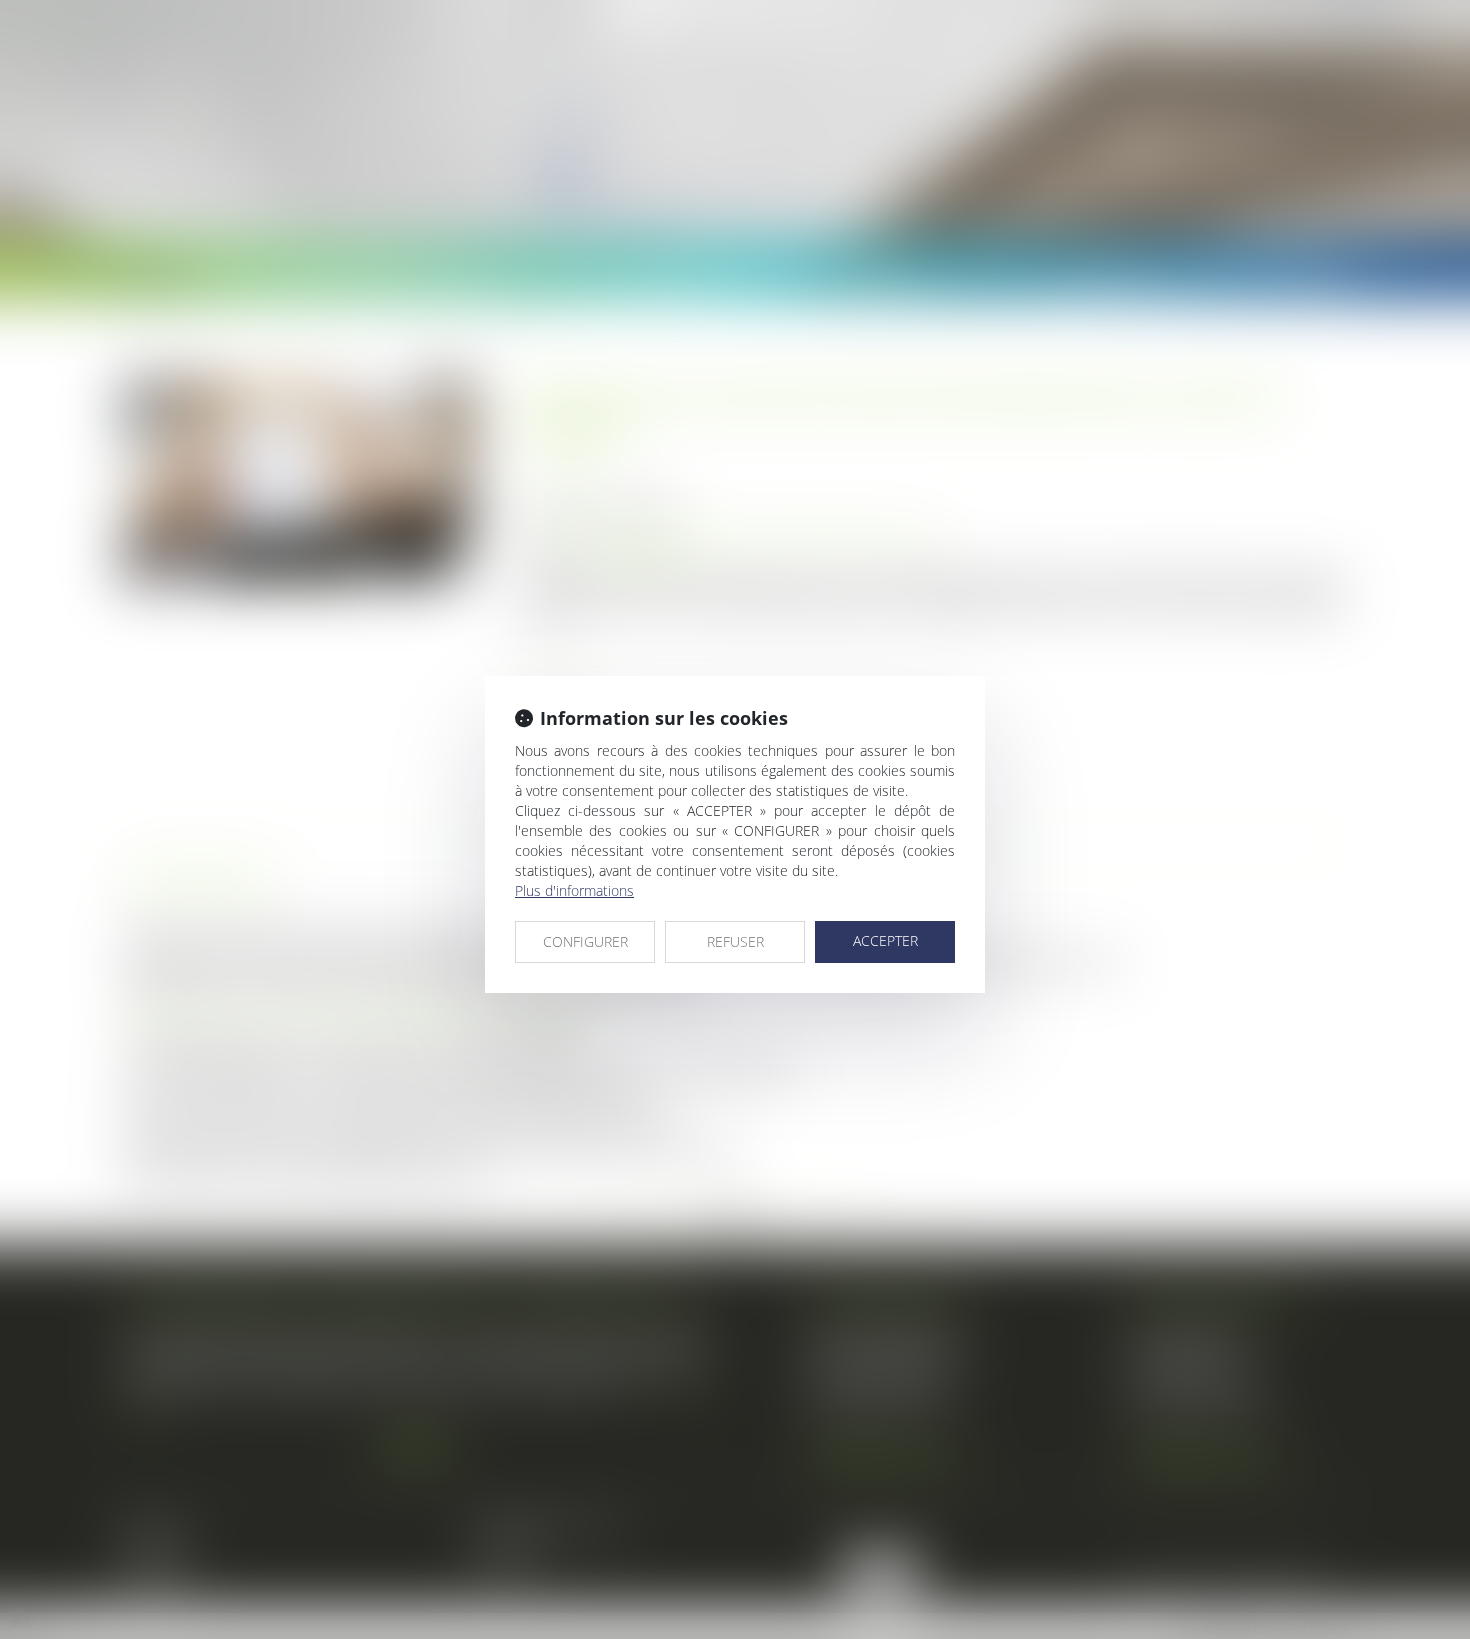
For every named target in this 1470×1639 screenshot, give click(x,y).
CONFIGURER (585, 941)
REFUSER (735, 941)
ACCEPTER (885, 940)
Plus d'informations (574, 890)
